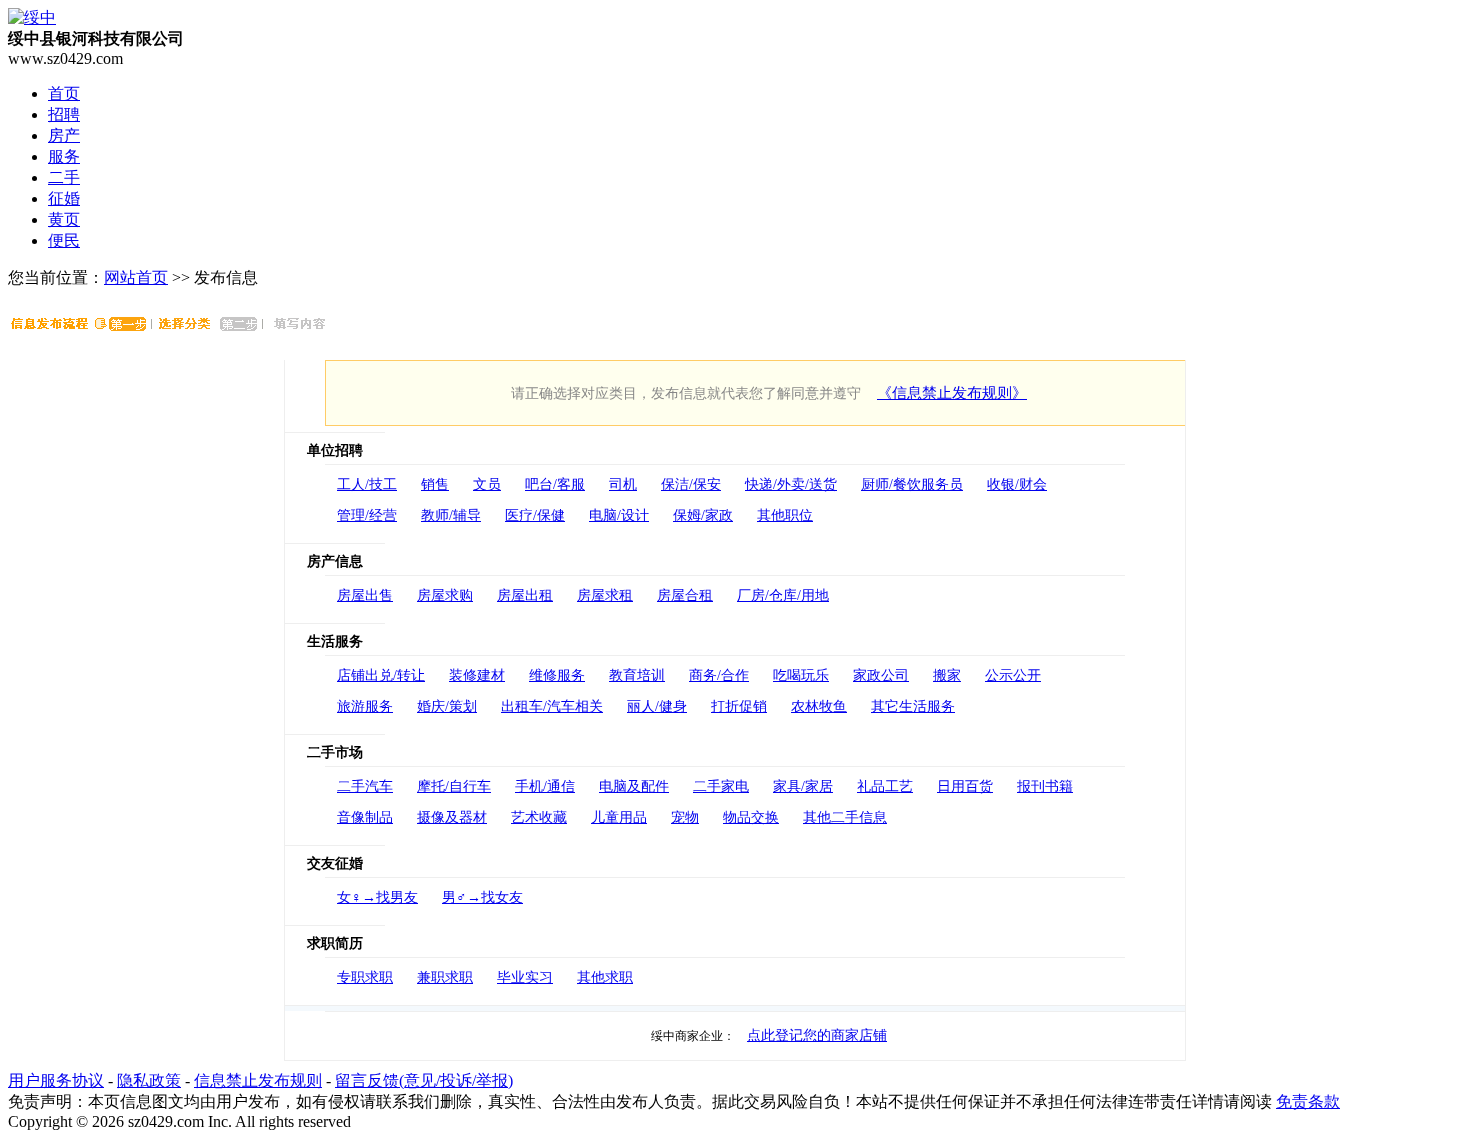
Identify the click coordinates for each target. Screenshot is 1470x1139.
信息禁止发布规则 (258, 1080)
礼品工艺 (885, 786)
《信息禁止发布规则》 (952, 393)
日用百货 (965, 786)
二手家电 (721, 786)
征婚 (64, 198)
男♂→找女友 (482, 897)
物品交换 (751, 817)
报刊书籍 (1045, 786)
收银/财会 (1017, 484)
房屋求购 (445, 595)
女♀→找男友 (377, 897)
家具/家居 (803, 786)
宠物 (685, 817)
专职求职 (365, 977)
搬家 (947, 675)
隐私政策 (149, 1080)
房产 (64, 135)
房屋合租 (685, 595)
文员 (487, 484)
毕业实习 (525, 977)
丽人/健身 (657, 706)
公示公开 (1013, 675)
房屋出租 (525, 595)
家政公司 (881, 675)
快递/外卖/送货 (791, 484)
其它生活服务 (913, 706)
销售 (435, 484)
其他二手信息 (845, 817)
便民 (64, 240)
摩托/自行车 (454, 786)
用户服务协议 (56, 1080)
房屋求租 (605, 595)
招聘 (64, 114)
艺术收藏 (539, 817)
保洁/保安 (691, 484)
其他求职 (605, 977)
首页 (64, 93)
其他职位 (785, 515)
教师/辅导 (451, 515)
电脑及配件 (634, 786)
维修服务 (557, 675)
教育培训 (637, 675)
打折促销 (739, 706)
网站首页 (136, 277)
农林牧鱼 (819, 706)
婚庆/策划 (447, 706)
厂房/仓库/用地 (783, 595)
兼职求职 (445, 977)
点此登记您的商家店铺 (817, 1035)
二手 (64, 177)
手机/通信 (545, 786)
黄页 (64, 219)
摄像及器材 (452, 817)
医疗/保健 (535, 515)
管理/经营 (367, 515)
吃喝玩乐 (801, 675)
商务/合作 (719, 675)
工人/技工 (367, 484)
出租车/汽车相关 (552, 706)
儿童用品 (619, 817)
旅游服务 (365, 706)
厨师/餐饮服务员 (912, 484)
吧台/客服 (555, 484)
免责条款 (1308, 1101)
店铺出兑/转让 (381, 675)
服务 (64, 156)
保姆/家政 (703, 515)
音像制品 (365, 817)
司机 (623, 484)
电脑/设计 (619, 515)
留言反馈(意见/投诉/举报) (424, 1080)
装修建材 (477, 675)
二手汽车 (365, 786)
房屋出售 (365, 595)
